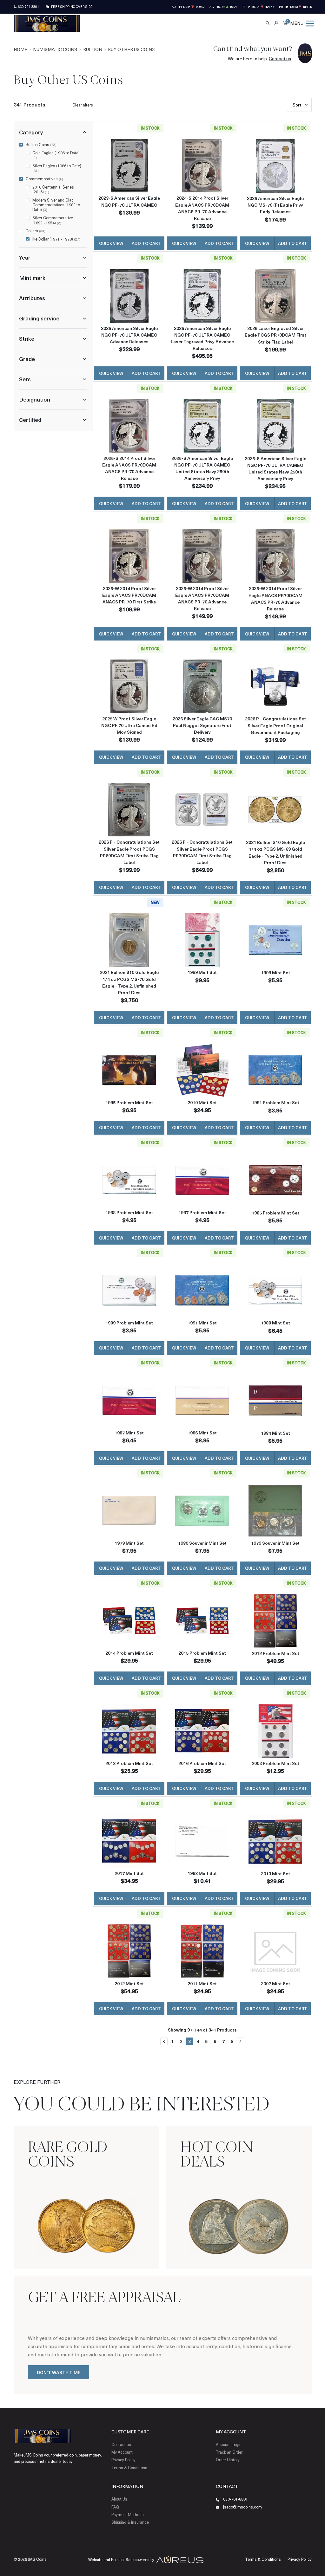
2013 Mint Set (275, 1874)
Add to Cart (146, 243)
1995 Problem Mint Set (129, 1102)
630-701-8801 (29, 7)
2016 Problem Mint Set (202, 1763)
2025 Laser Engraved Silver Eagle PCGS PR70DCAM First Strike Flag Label (275, 335)
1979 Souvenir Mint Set (275, 1543)
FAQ (115, 2507)
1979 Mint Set (129, 1543)
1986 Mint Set (202, 1433)
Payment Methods (128, 2515)
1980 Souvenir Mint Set (202, 1543)
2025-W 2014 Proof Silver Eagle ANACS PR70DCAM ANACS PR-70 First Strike (129, 595)
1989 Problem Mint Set (129, 1323)
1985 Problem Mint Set (275, 1213)
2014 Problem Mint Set (129, 1653)
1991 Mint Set (202, 1323)
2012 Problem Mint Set (275, 1653)
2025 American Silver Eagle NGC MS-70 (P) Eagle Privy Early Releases (275, 205)
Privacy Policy (123, 2460)
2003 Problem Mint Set (275, 1763)
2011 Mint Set (202, 1984)
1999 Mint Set (202, 972)
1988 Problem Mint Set (129, 1212)
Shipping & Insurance (130, 2522)
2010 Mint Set (202, 1102)
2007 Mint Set (275, 1984)
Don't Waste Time (59, 2372)
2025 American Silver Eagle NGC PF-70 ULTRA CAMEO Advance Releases (129, 335)
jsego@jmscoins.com (242, 2507)
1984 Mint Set (275, 1433)
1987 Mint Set (129, 1433)
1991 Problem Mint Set (275, 1102)
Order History (228, 2460)
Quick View (111, 243)
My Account (122, 2452)
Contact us (280, 58)
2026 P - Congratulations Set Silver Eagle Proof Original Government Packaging (275, 725)
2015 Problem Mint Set (202, 1653)
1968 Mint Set (202, 1873)
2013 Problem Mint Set (129, 1763)
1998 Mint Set (275, 972)
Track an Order (229, 2452)
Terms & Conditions (129, 2468)
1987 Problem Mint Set (202, 1212)
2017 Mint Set (129, 1873)
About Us (119, 2499)
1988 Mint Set (275, 1323)
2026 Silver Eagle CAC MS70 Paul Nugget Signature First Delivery (202, 725)
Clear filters (83, 105)
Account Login (229, 2444)
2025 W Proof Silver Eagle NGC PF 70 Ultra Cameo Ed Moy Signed (129, 725)
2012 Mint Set (129, 1984)
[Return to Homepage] (47, 23)
